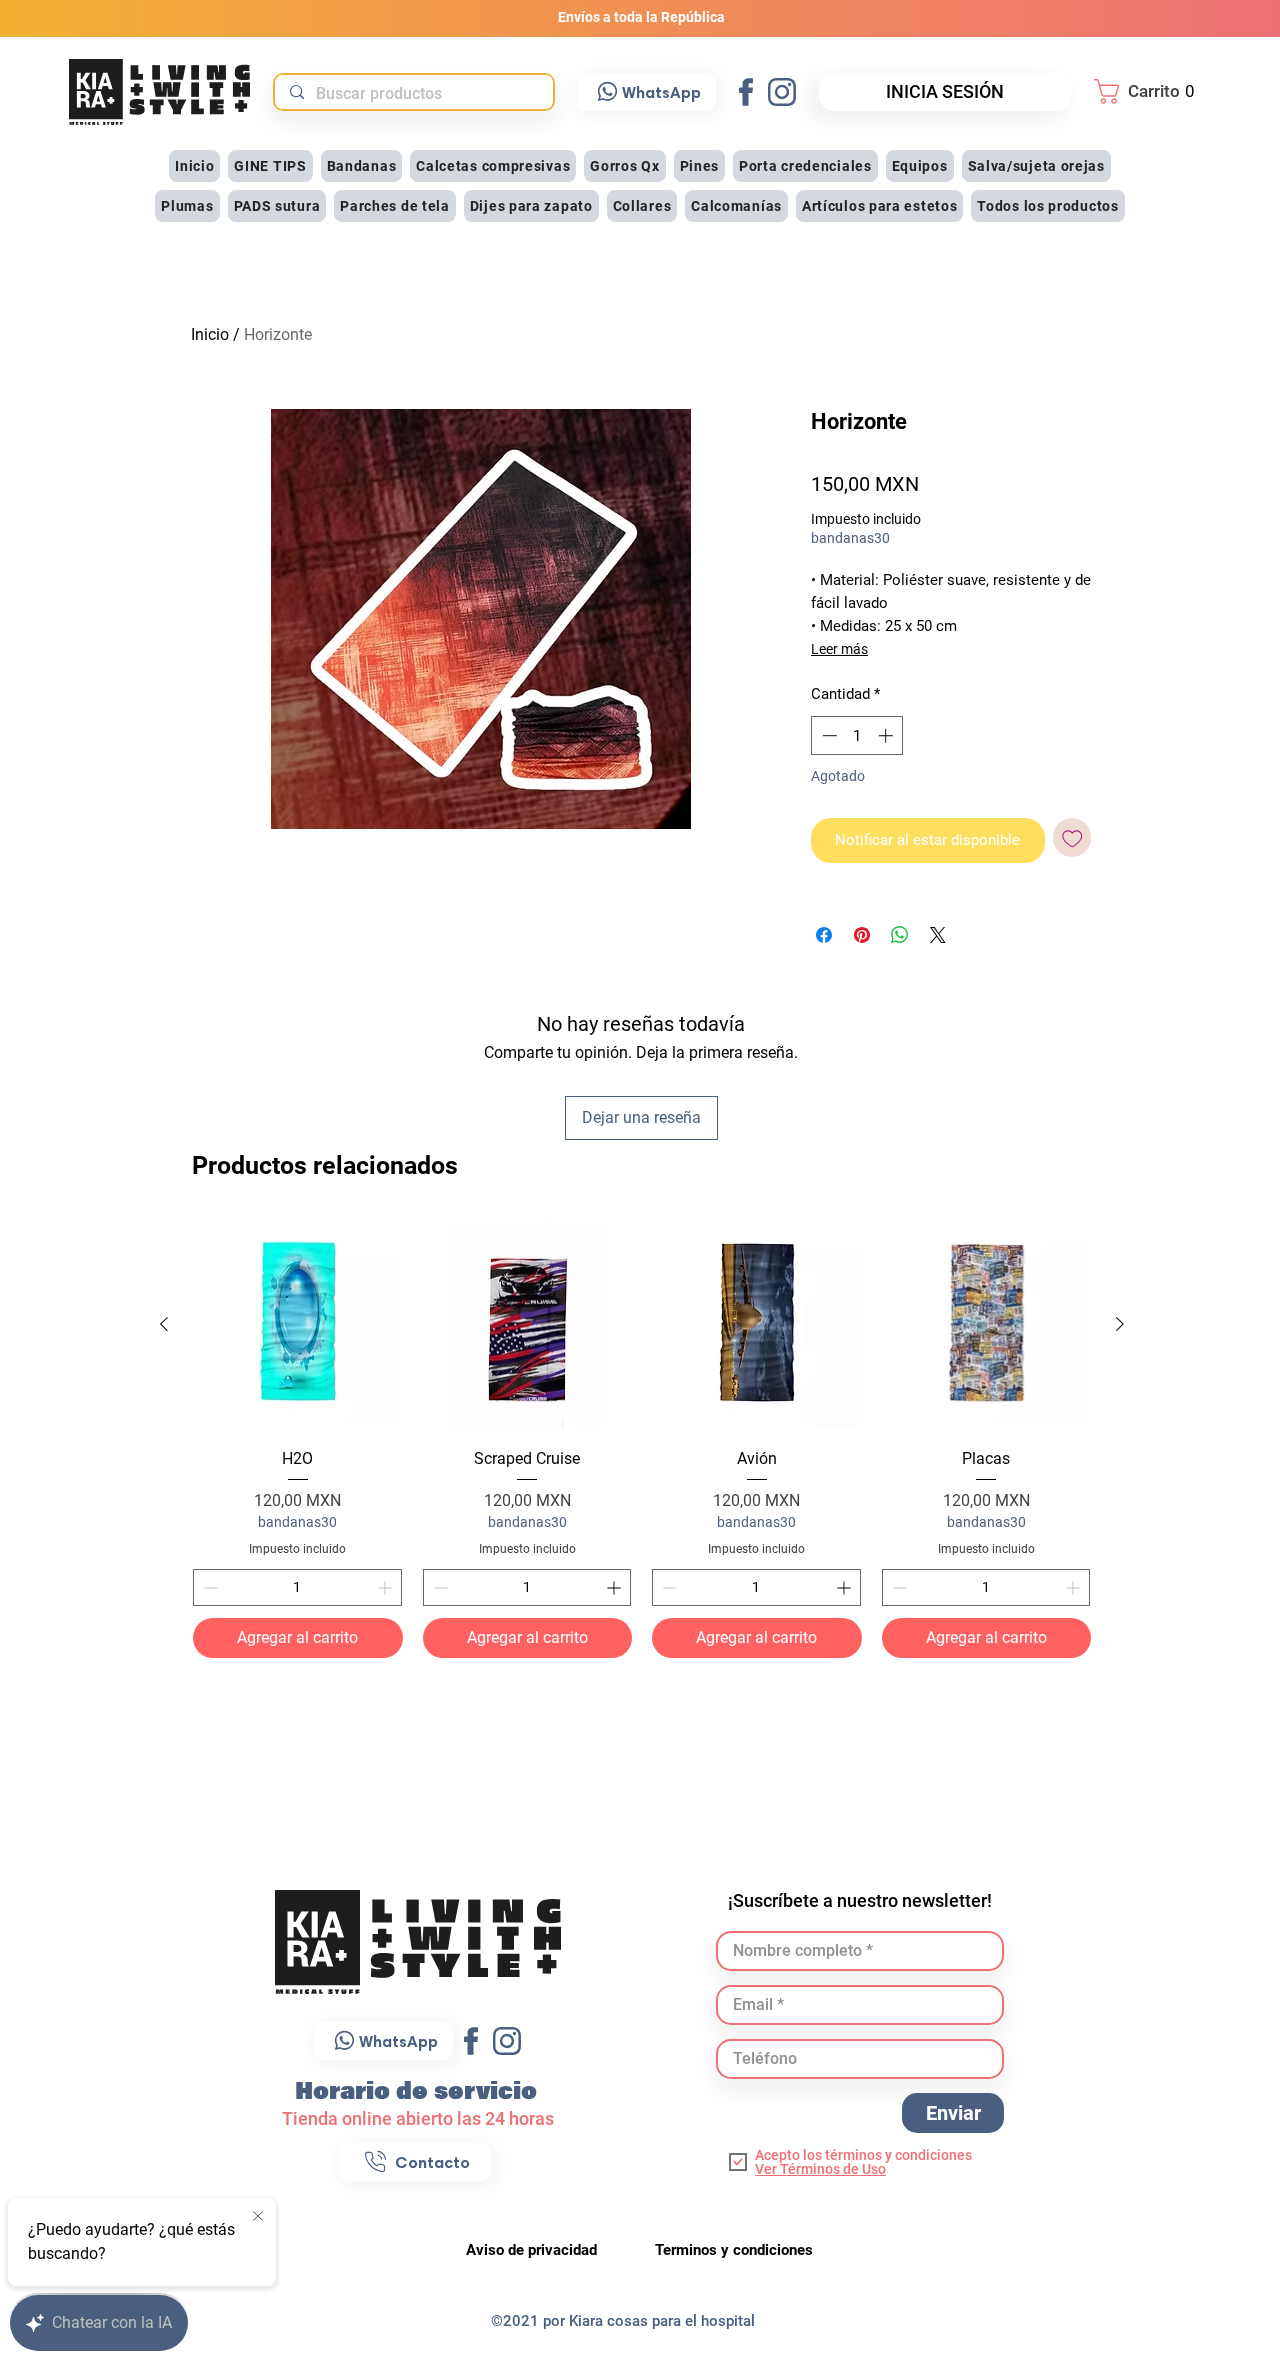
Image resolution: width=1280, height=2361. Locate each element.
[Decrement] (208, 1587)
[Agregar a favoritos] (1072, 837)
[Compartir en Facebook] (824, 935)
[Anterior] (164, 1324)
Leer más (839, 649)
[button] (1150, 91)
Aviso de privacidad (533, 2250)
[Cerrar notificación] (258, 2217)
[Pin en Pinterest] (862, 935)
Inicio (210, 334)
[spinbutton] (297, 1587)
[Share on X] (938, 935)
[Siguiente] (1120, 1324)
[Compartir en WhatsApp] (900, 935)
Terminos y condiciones (734, 2250)
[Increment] (386, 1587)
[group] (642, 1439)
